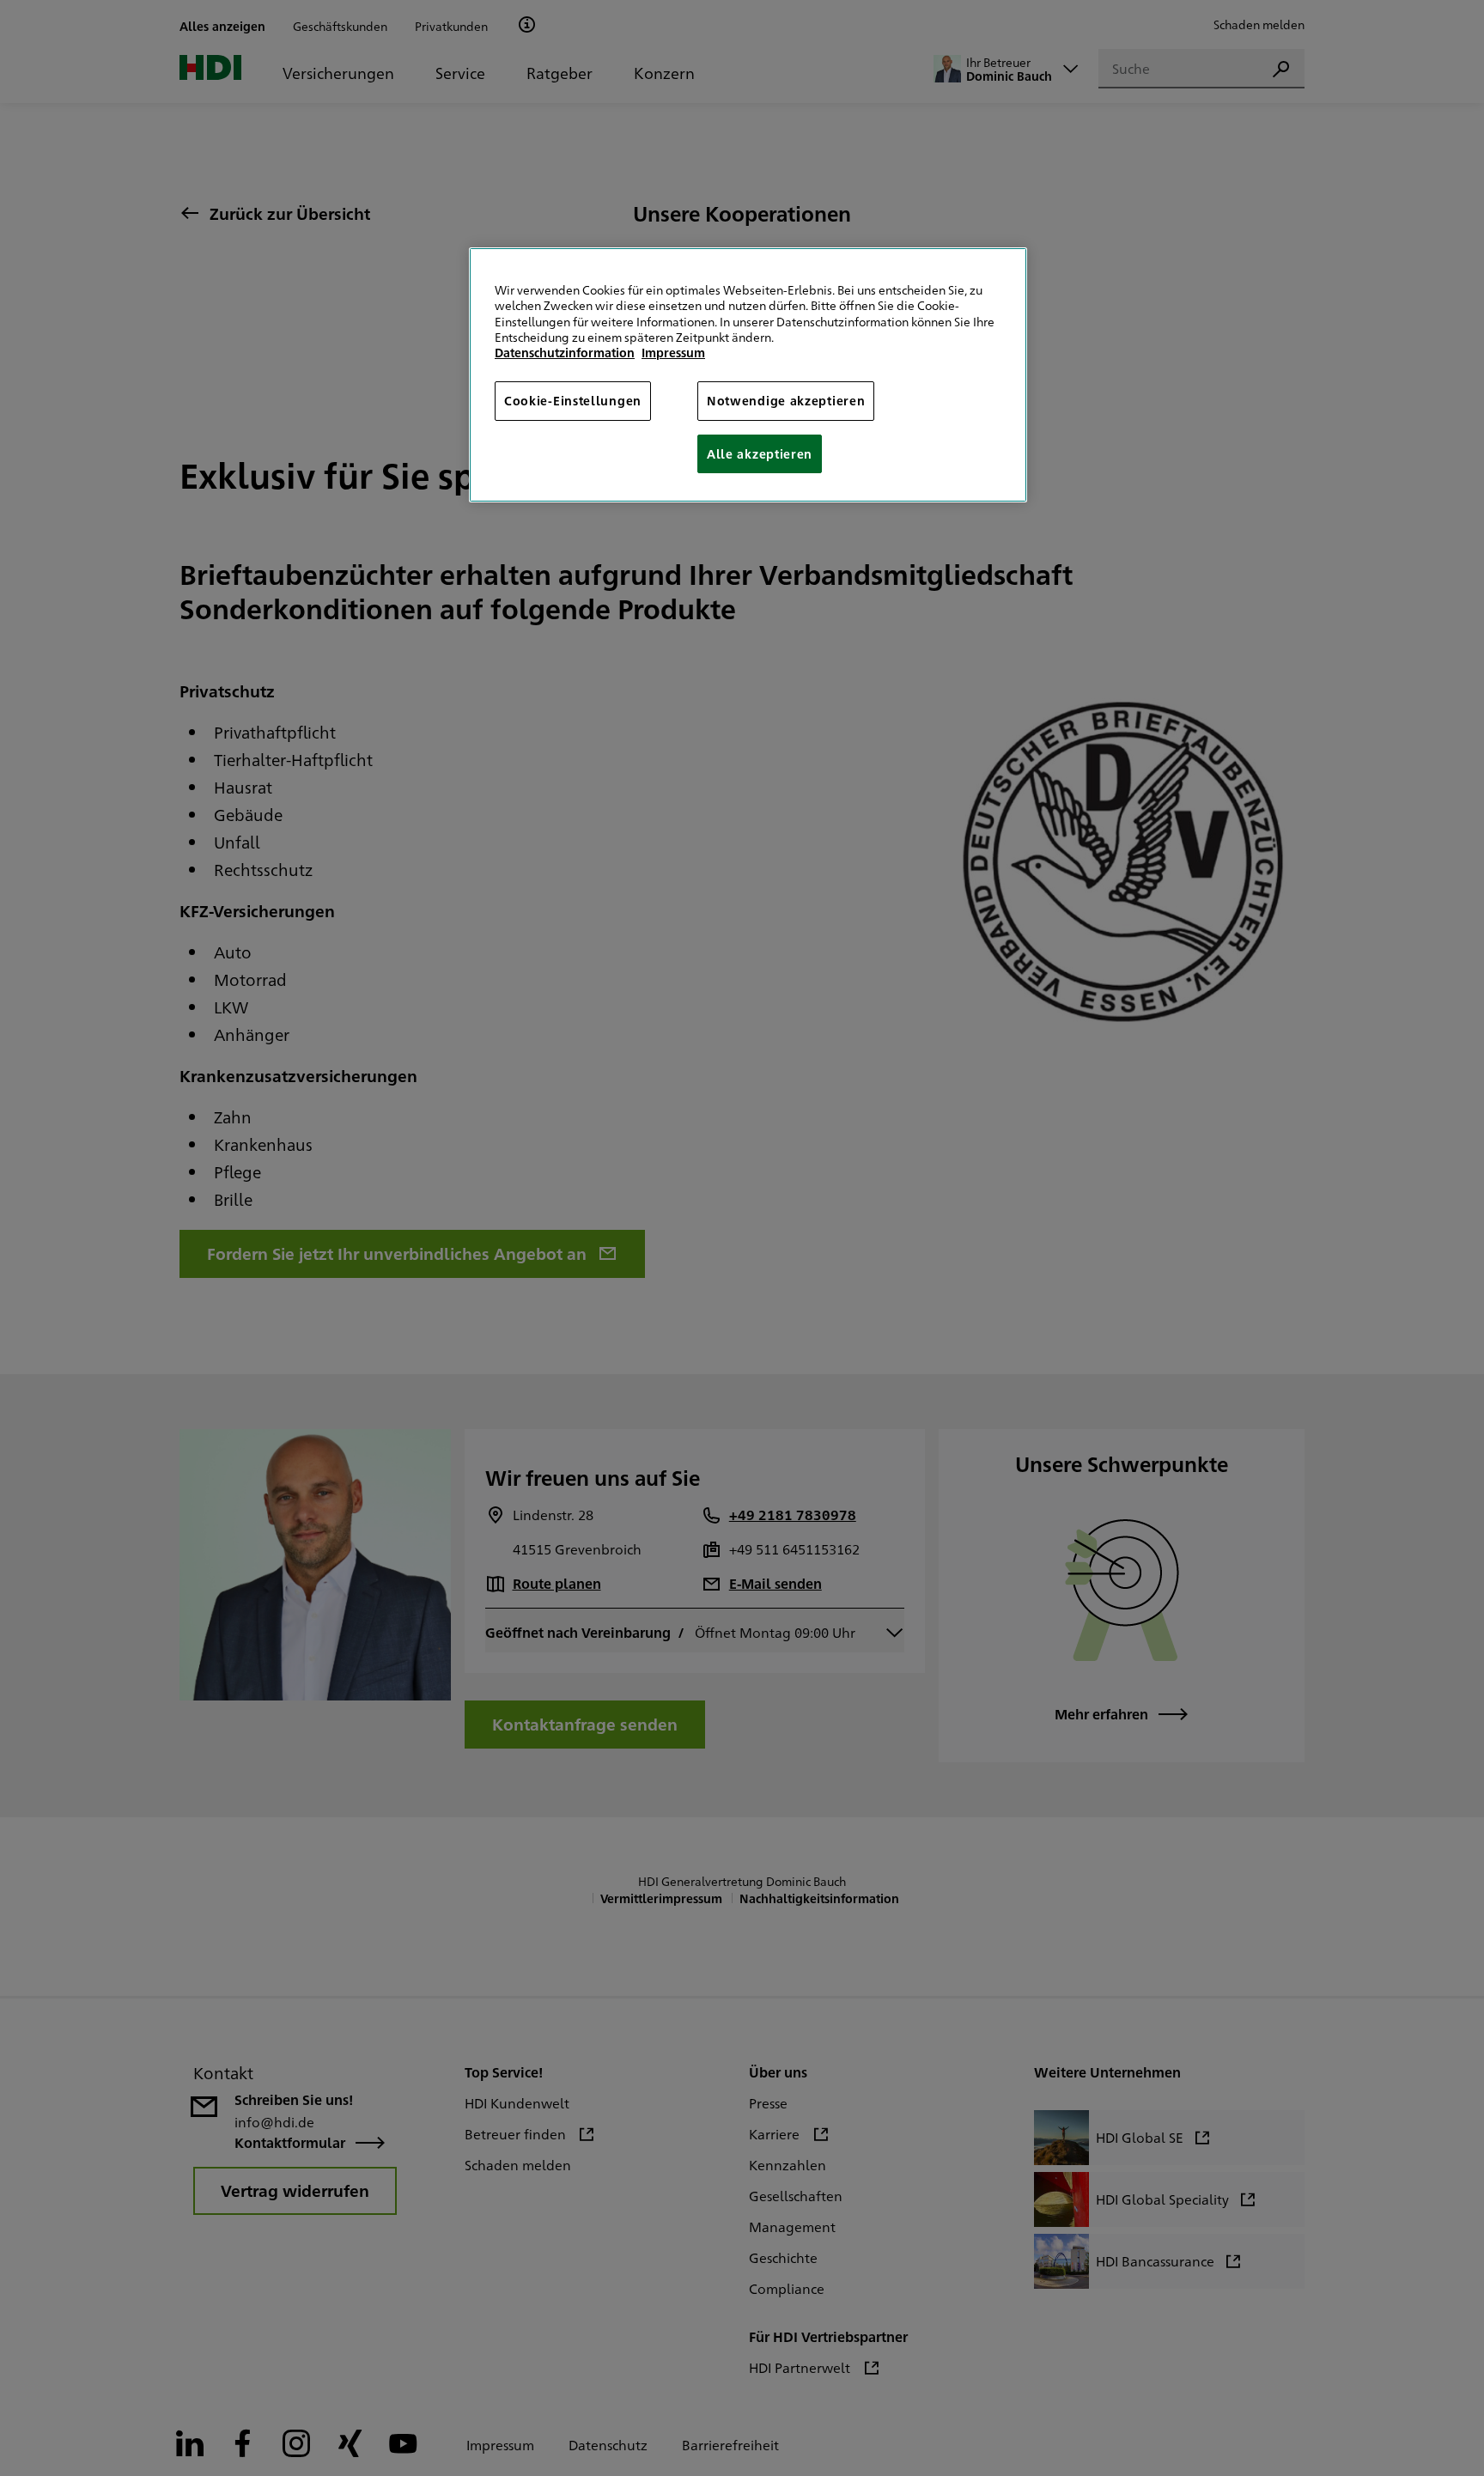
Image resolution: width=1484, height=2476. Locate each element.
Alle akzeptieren (760, 453)
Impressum (673, 352)
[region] (748, 375)
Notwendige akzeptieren (786, 400)
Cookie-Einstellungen (573, 400)
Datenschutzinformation (565, 352)
